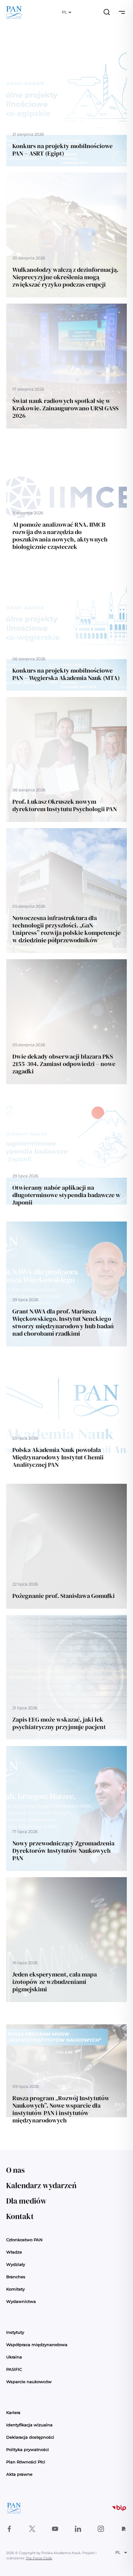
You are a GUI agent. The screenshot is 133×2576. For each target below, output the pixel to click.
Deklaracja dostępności (30, 2437)
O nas (15, 2170)
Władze (14, 2252)
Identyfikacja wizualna (29, 2425)
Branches (16, 2277)
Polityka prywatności (28, 2449)
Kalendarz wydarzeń (41, 2185)
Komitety (15, 2289)
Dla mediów (26, 2201)
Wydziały (16, 2264)
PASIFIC (14, 2369)
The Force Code (39, 2558)
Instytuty (15, 2332)
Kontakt (20, 2216)
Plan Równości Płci (26, 2462)
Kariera (13, 2412)
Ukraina (14, 2357)
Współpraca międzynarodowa (37, 2345)
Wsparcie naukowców (29, 2382)
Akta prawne (19, 2474)
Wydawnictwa (21, 2301)
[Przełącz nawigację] (122, 12)
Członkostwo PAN (24, 2240)
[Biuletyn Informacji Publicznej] (119, 2508)
